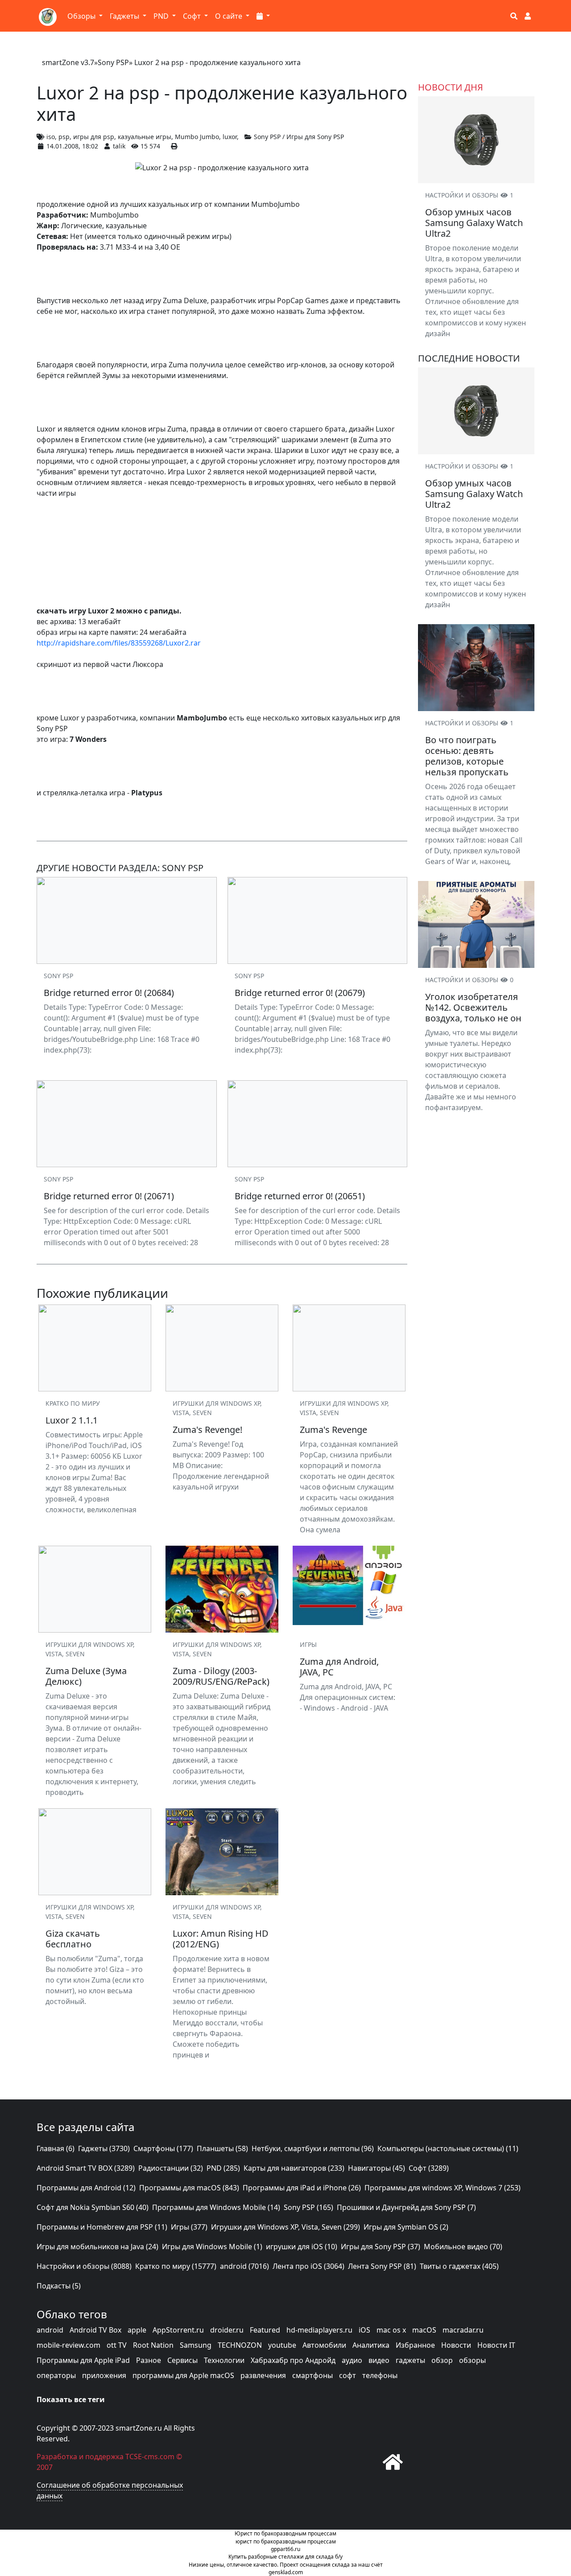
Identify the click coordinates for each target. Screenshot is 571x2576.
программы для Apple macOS (183, 2375)
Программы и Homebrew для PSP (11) (102, 2227)
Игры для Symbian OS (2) (406, 2227)
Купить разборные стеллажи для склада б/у (285, 2557)
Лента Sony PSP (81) (382, 2266)
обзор (442, 2360)
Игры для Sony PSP (315, 137)
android (50, 2330)
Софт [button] (193, 16)
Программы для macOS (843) (189, 2188)
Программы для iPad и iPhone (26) (302, 2188)
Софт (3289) (429, 2168)
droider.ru (227, 2330)
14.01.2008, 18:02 (72, 146)
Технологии (224, 2360)
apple (137, 2330)
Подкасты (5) (59, 2286)
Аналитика (371, 2345)
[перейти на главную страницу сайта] (393, 2462)
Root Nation (153, 2345)
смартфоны (312, 2375)
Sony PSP (113, 62)
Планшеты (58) (222, 2148)
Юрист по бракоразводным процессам (285, 2533)
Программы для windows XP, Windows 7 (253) (443, 2188)
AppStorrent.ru (178, 2330)
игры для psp (94, 137)
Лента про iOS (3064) (308, 2266)
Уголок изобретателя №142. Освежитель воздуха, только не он (473, 1007)
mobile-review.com (68, 2345)
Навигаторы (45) (377, 2168)
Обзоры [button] (82, 16)
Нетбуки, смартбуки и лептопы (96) (313, 2148)
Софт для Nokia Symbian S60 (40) (93, 2207)
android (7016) (244, 2266)
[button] (263, 16)
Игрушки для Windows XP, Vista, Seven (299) (285, 2227)
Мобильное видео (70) (463, 2247)
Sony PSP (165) (308, 2207)
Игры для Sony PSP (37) (381, 2247)
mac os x (391, 2330)
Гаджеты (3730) (104, 2148)
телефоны (380, 2375)
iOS (364, 2330)
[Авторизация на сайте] (528, 16)
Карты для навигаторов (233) (294, 2168)
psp (64, 137)
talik (119, 146)
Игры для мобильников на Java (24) (97, 2247)
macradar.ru (463, 2330)
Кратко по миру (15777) (176, 2266)
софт (348, 2375)
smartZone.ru (139, 2428)
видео (379, 2360)
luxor (230, 137)
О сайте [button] (230, 16)
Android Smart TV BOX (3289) (86, 2168)
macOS (424, 2330)
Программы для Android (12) (86, 2188)
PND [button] (162, 16)
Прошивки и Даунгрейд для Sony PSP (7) (406, 2207)
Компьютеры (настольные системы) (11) (448, 2148)
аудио (352, 2360)
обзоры (472, 2360)
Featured (265, 2330)
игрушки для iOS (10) (302, 2247)
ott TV (117, 2345)
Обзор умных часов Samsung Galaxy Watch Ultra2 (474, 223)
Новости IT (496, 2345)
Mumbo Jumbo (197, 137)
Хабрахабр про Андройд (293, 2360)
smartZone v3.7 (68, 62)
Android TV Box (95, 2330)
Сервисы (182, 2360)
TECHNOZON (240, 2345)
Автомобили (324, 2345)
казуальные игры (145, 137)
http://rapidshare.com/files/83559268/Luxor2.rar (119, 643)
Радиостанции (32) (171, 2168)
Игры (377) (189, 2227)
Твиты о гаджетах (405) (459, 2266)
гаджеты (410, 2360)
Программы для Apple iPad (83, 2360)
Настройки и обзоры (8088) (84, 2266)
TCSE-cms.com (150, 2457)
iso (51, 137)
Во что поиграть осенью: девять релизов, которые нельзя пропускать (467, 756)
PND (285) (223, 2168)
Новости (456, 2345)
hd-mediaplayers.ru (319, 2330)
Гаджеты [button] (125, 16)
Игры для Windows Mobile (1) (212, 2247)
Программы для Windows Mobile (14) (216, 2207)
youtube (282, 2345)
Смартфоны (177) (163, 2148)
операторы (56, 2375)
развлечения (263, 2375)
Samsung (196, 2345)
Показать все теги (71, 2399)
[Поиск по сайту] (514, 16)
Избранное (415, 2345)
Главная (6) (56, 2148)
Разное (149, 2360)
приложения (104, 2375)
